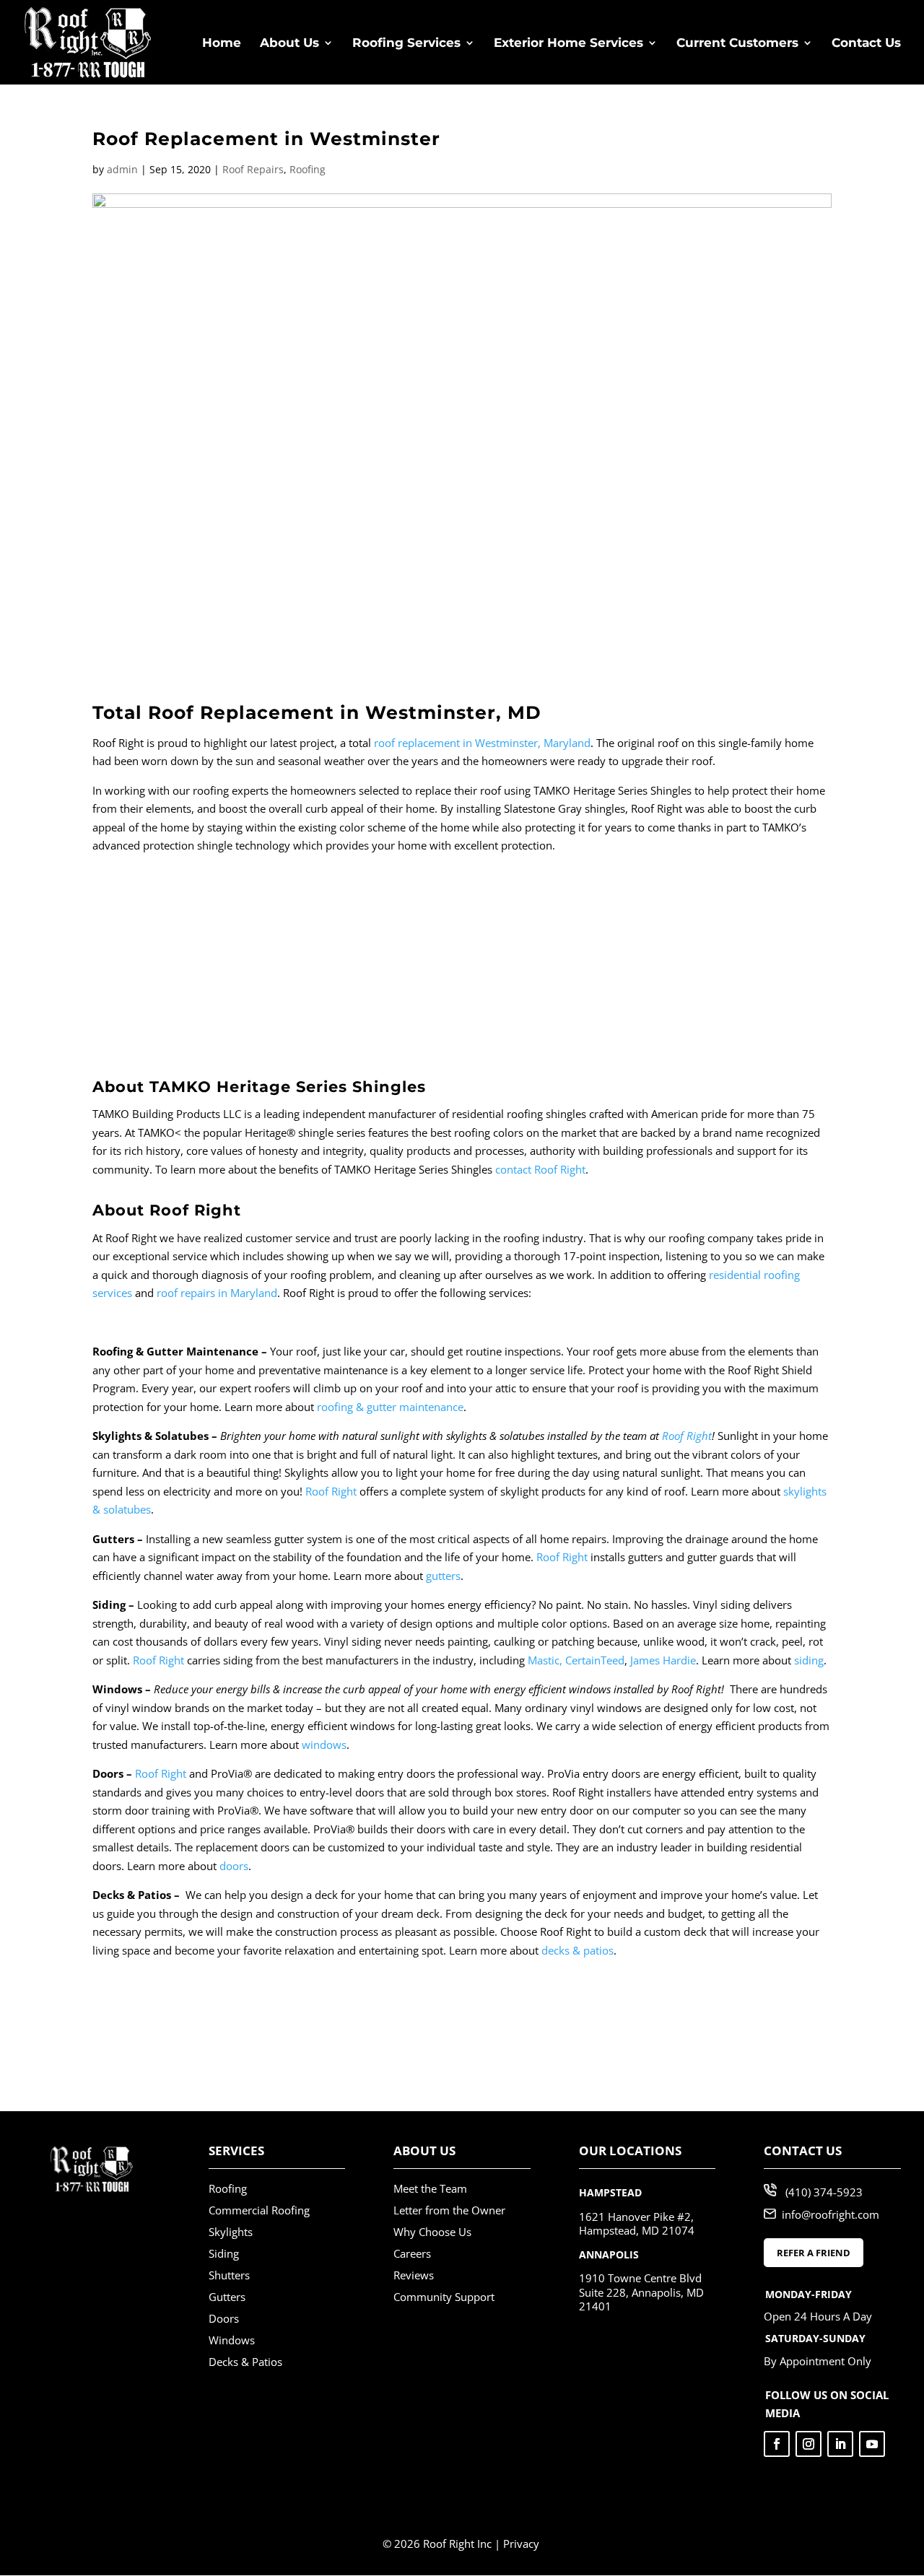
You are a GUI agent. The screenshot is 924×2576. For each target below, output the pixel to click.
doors (234, 1866)
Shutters (229, 2275)
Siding (224, 2253)
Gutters (227, 2297)
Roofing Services (406, 44)
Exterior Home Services (568, 44)
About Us (289, 44)
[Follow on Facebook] (777, 2444)
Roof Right (687, 1436)
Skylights (231, 2232)
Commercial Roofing (259, 2210)
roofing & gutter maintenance (390, 1407)
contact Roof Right (540, 1169)
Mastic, (545, 1660)
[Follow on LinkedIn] (840, 2444)
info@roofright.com (831, 2214)
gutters (443, 1576)
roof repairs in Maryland (217, 1293)
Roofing (308, 169)
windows (324, 1745)
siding (809, 1660)
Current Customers (737, 44)
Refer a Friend (814, 2253)
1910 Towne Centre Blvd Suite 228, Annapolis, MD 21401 (641, 2292)
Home (222, 44)
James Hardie (663, 1660)
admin (122, 169)
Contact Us (866, 44)
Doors (224, 2318)
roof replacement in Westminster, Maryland (482, 743)
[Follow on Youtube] (872, 2444)
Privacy (521, 2544)
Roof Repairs (253, 169)
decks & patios (577, 1950)
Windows (232, 2340)
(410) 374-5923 (824, 2192)
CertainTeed (595, 1660)
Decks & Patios (245, 2362)
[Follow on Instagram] (808, 2444)
